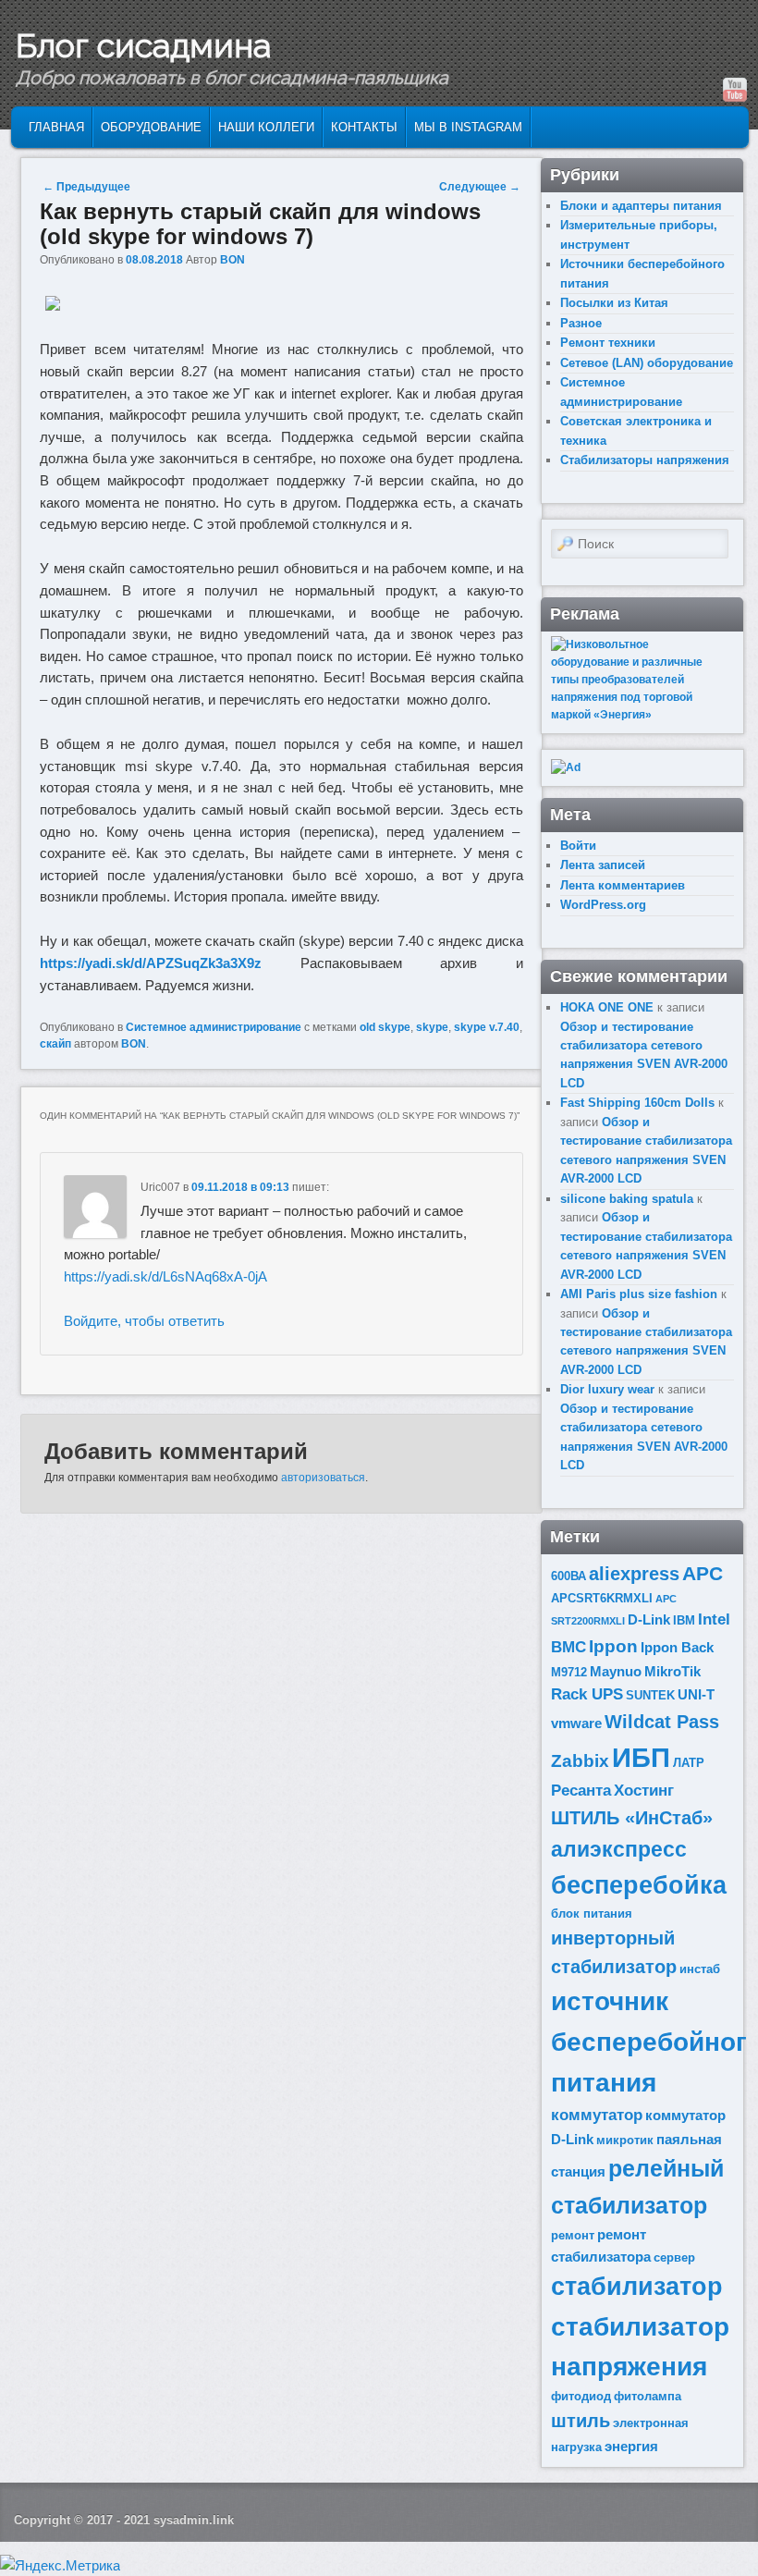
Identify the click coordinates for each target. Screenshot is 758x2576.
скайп (55, 1044)
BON (232, 260)
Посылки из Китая (614, 303)
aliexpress (634, 1574)
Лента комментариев (623, 885)
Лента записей (603, 865)
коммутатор (597, 2115)
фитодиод (581, 2396)
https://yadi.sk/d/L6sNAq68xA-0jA (165, 1276)
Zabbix (580, 1761)
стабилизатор (637, 2287)
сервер (674, 2257)
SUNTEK (650, 1695)
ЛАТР (689, 1763)
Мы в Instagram (468, 127)
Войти (578, 846)
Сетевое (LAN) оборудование (647, 363)
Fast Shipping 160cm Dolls (637, 1103)
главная (56, 127)
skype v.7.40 (487, 1027)
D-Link (649, 1619)
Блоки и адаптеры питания (641, 206)
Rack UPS (587, 1694)
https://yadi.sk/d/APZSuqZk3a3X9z (151, 963)
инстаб (700, 1969)
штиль (581, 2421)
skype (432, 1027)
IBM (684, 1620)
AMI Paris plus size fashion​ (639, 1294)
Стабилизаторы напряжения (645, 460)
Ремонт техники (608, 343)
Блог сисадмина (143, 45)
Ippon (613, 1646)
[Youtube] (735, 90)
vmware (576, 1723)
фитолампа (648, 2396)
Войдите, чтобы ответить (144, 1321)
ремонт (573, 2235)
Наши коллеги (266, 127)
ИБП (641, 1757)
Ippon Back (677, 1647)
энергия (631, 2446)
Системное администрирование (214, 1027)
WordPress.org (603, 905)
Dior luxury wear (607, 1389)
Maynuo (616, 1671)
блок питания (592, 1914)
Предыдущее (86, 187)
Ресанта (581, 1791)
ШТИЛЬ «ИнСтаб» (632, 1818)
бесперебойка (639, 1885)
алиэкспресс (619, 1849)
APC (703, 1573)
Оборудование (151, 127)
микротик (625, 2140)
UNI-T (696, 1694)
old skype (385, 1027)
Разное (581, 323)
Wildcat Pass (662, 1722)
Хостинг (644, 1791)
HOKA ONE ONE (607, 1007)
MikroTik (672, 1671)
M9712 (569, 1672)
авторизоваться (323, 1478)
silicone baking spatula (627, 1199)
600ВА (568, 1576)
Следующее (480, 187)
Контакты (364, 127)
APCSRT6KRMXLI (602, 1598)
